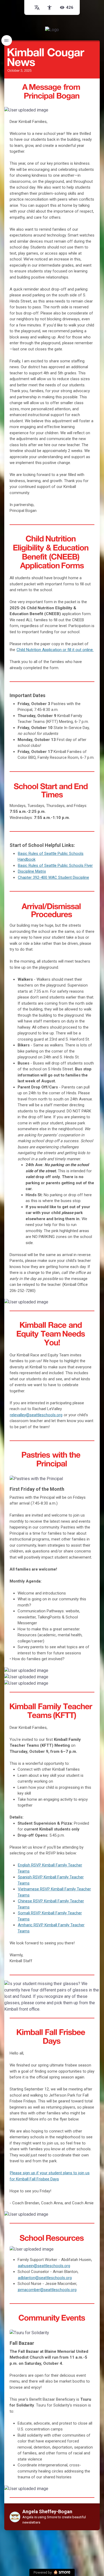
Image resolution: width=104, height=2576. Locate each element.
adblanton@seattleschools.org (45, 2278)
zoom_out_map (95, 112)
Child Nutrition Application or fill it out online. (55, 650)
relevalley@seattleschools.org (36, 1415)
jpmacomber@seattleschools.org (47, 2290)
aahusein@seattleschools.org (44, 2266)
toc (7, 40)
